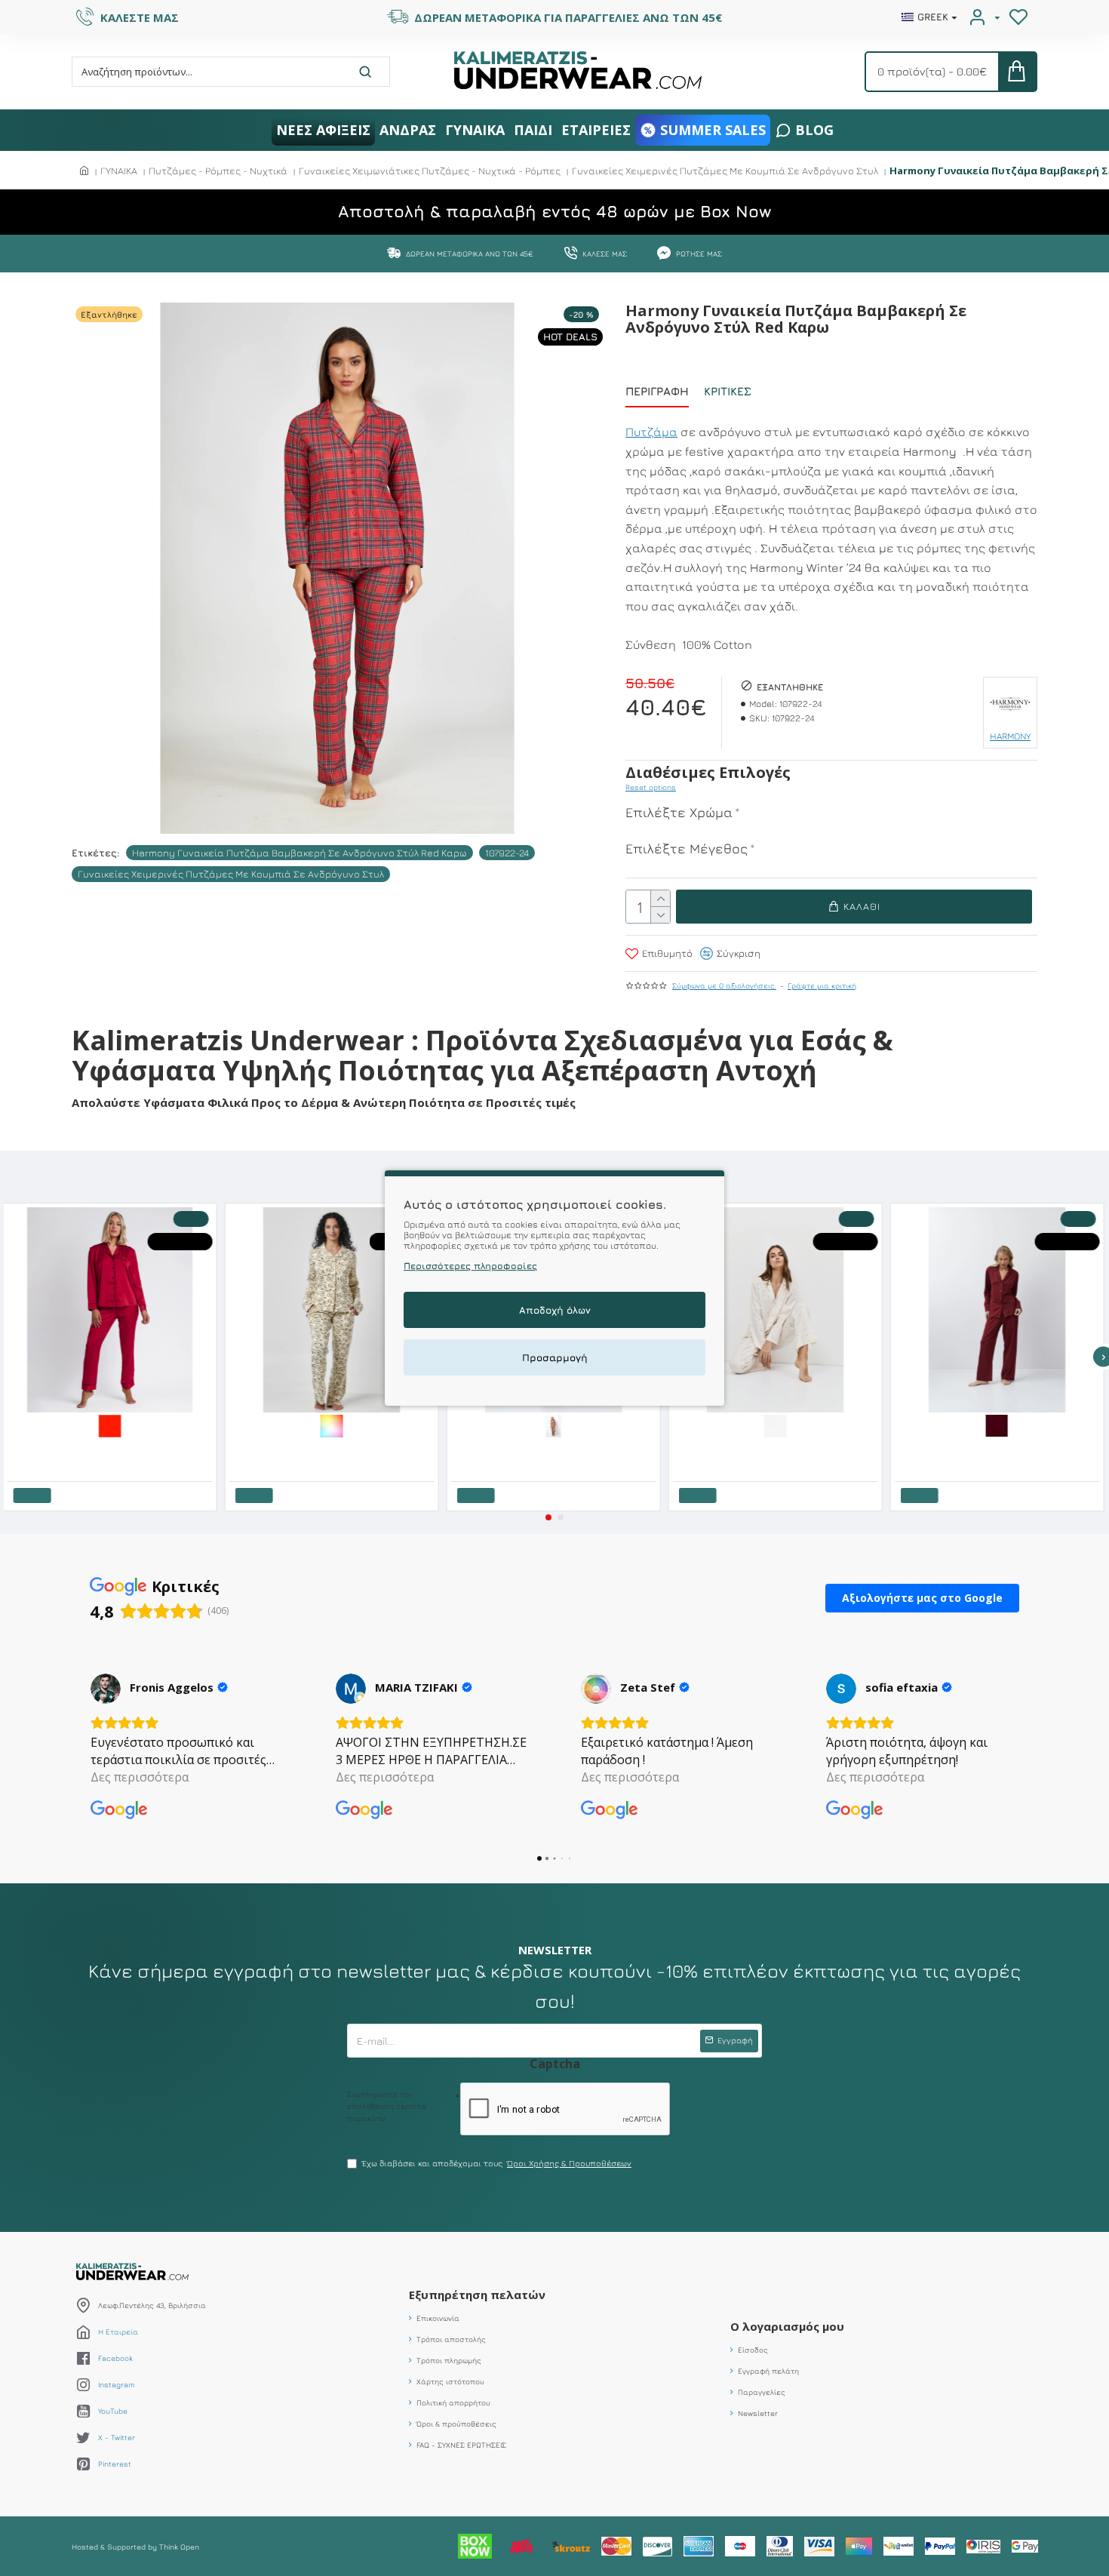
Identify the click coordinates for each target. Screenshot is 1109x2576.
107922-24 (507, 853)
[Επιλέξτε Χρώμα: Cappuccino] (554, 1425)
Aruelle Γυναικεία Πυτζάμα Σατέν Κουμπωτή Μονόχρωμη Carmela (558, 1448)
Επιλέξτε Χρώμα (679, 812)
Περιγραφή (657, 391)
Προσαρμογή (555, 1357)
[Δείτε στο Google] (106, 1689)
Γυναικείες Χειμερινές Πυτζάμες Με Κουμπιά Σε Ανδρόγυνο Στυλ (725, 171)
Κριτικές (728, 391)
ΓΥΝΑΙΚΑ (119, 171)
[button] (548, 1517)
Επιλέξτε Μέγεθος (687, 848)
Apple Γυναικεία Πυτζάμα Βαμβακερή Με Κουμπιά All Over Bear (336, 1448)
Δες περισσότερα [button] (140, 1777)
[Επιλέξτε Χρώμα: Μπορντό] (998, 1425)
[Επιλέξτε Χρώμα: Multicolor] (333, 1425)
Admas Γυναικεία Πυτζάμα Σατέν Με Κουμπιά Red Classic (114, 1448)
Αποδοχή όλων (555, 1310)
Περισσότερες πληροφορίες (470, 1266)
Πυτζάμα (651, 432)
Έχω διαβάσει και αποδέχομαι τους (497, 2163)
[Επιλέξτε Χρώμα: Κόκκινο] (111, 1425)
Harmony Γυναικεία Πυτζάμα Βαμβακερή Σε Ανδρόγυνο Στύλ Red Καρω (300, 853)
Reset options (651, 787)
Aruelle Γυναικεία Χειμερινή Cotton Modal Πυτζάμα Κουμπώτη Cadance (1001, 1448)
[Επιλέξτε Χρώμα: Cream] (776, 1425)
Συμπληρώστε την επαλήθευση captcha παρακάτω (387, 2106)
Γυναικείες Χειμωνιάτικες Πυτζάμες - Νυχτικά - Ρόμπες (430, 171)
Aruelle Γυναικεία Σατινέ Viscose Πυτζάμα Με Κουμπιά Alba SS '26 (779, 1448)
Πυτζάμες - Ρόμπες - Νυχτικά (218, 171)
